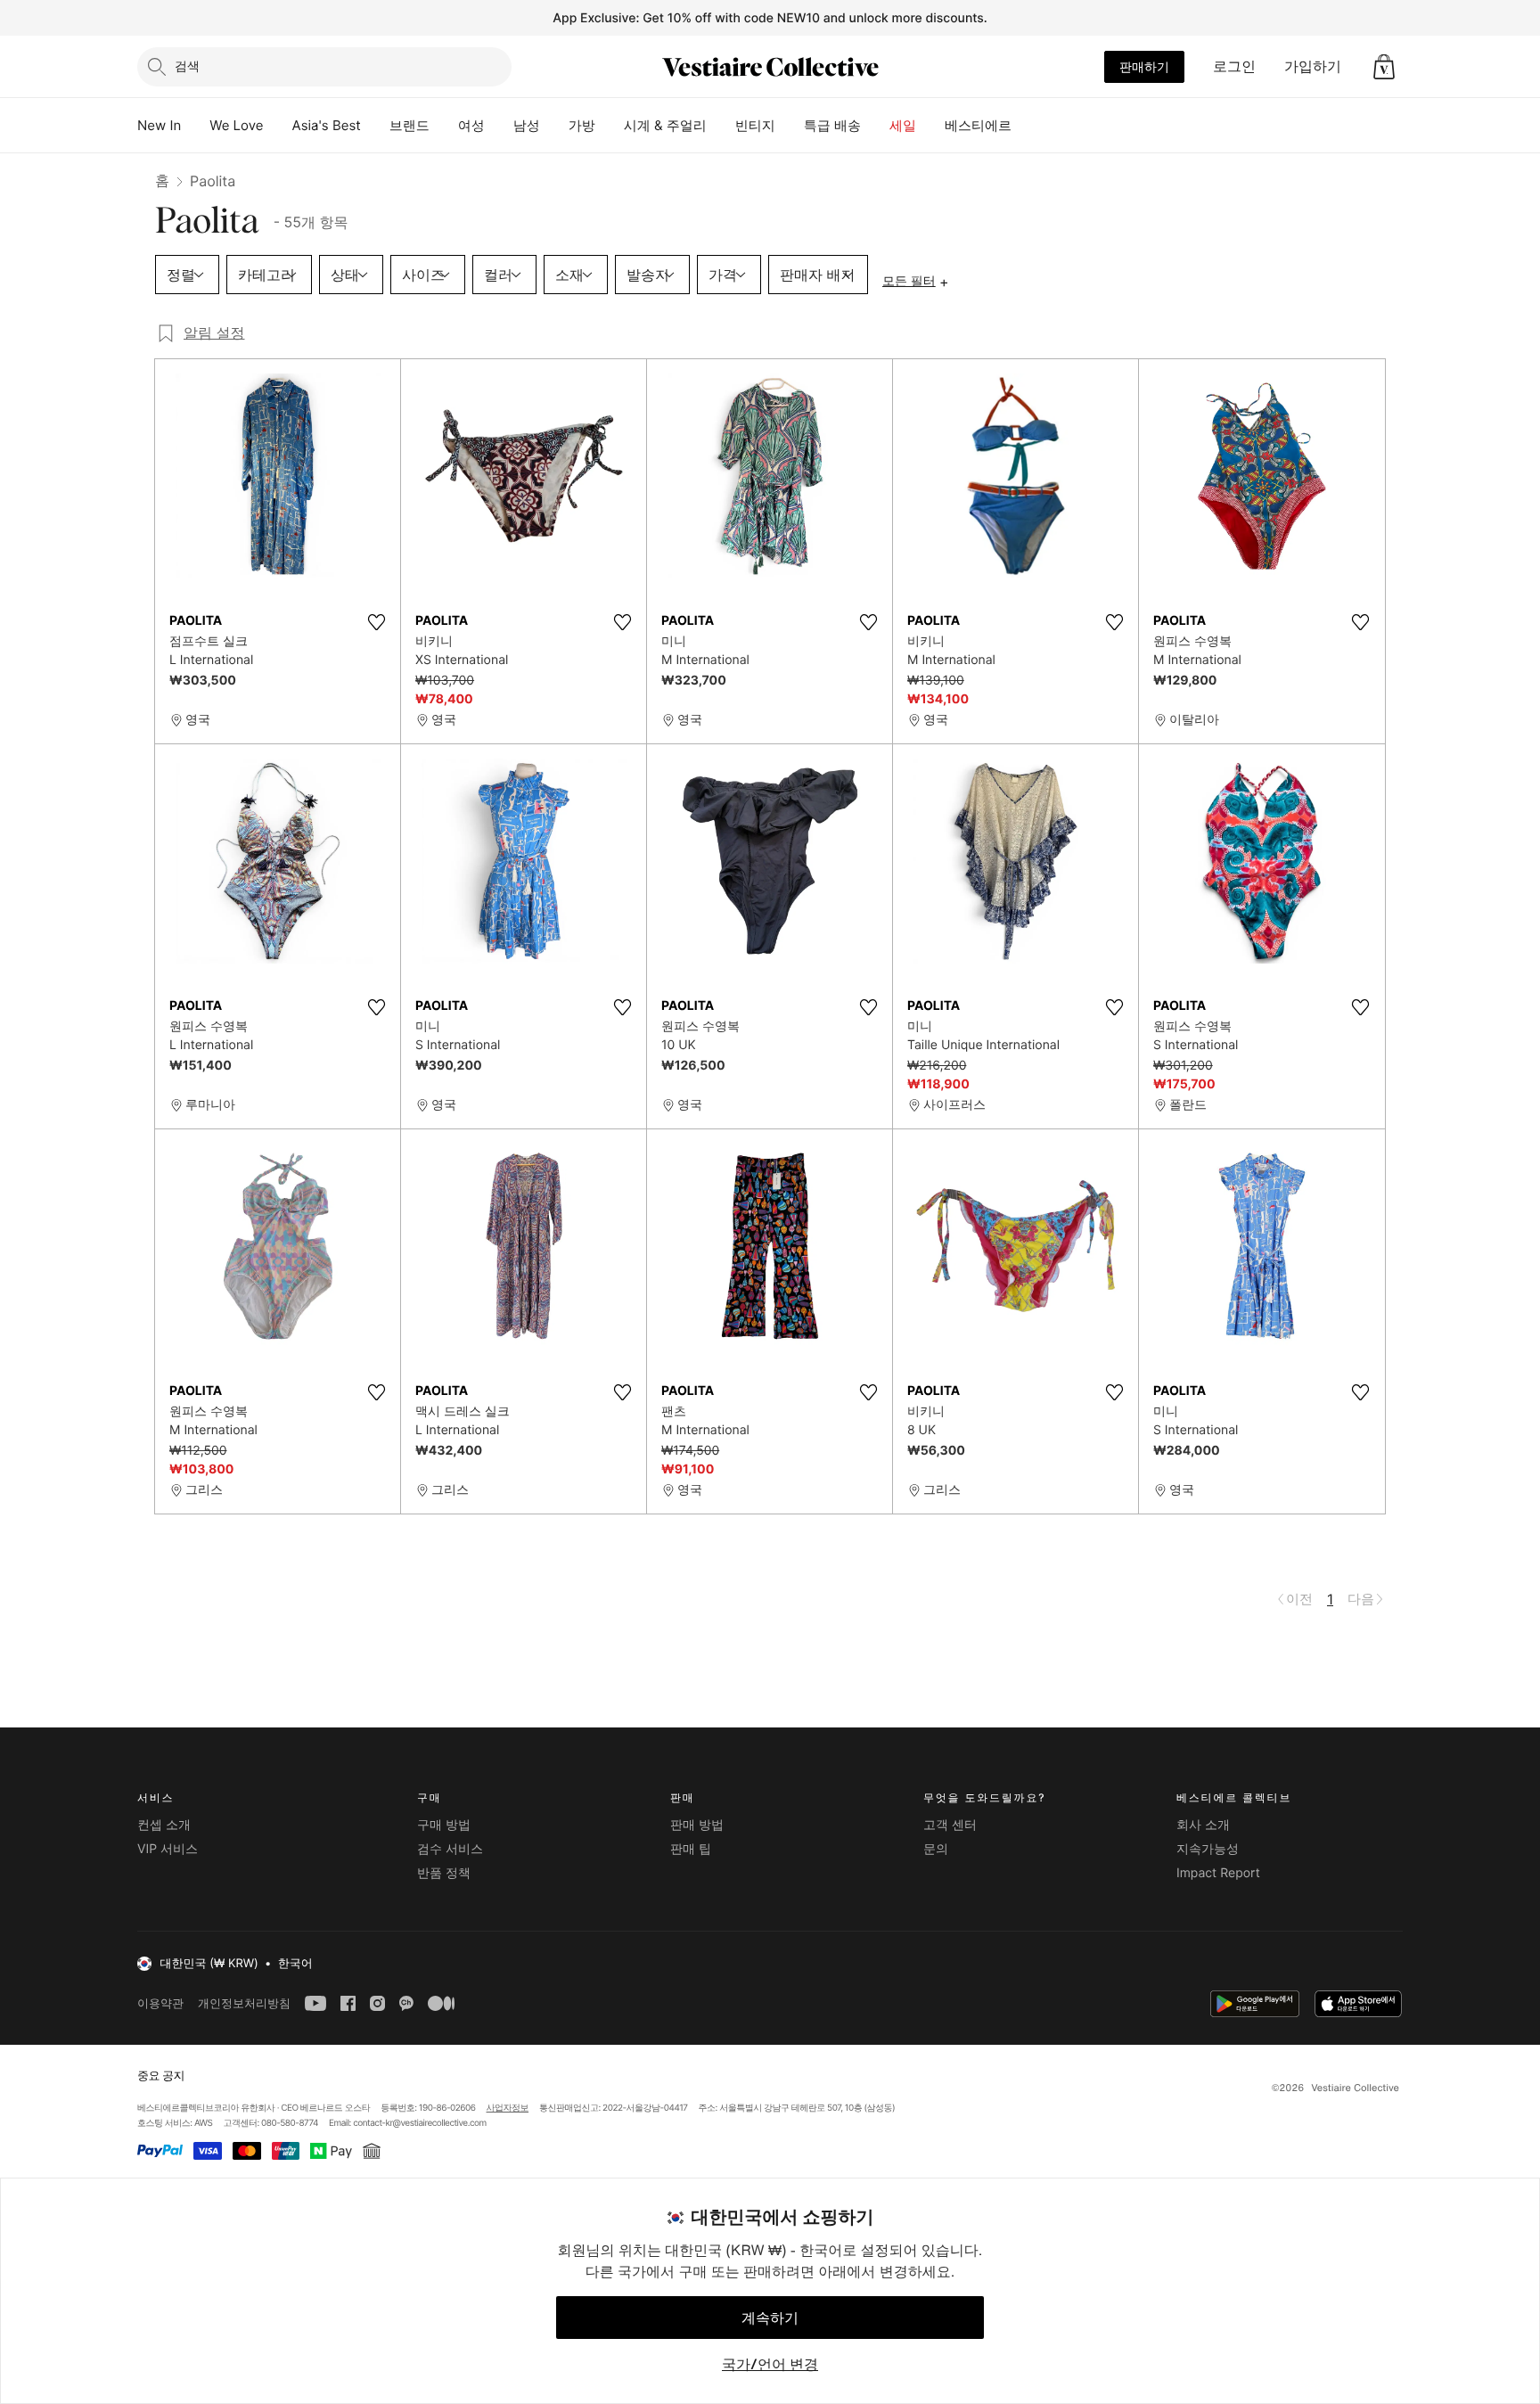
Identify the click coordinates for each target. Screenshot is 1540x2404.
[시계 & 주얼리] (721, 126)
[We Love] (278, 126)
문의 (936, 1849)
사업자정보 (508, 2108)
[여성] (499, 126)
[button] (1384, 67)
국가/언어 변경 (770, 2364)
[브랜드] (444, 126)
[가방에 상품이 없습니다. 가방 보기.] (1384, 67)
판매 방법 (697, 1825)
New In (159, 125)
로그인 (1234, 66)
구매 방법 (444, 1825)
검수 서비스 (450, 1849)
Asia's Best (327, 125)
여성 (471, 125)
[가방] (610, 126)
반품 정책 (444, 1873)
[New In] (195, 126)
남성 (527, 125)
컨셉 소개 (164, 1825)
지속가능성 (1208, 1849)
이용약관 (160, 2003)
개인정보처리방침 (244, 2003)
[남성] (554, 126)
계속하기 (770, 2318)
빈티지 (755, 125)
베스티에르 (978, 125)
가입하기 (1313, 66)
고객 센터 (950, 1825)
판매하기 (1144, 66)
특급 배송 (832, 125)
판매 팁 (691, 1849)
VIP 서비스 (168, 1849)
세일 (903, 125)
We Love (236, 125)
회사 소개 (1203, 1825)
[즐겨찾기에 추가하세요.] (376, 622)
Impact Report (1218, 1873)
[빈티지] (790, 126)
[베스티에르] (1026, 126)
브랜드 (410, 125)
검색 (187, 66)
